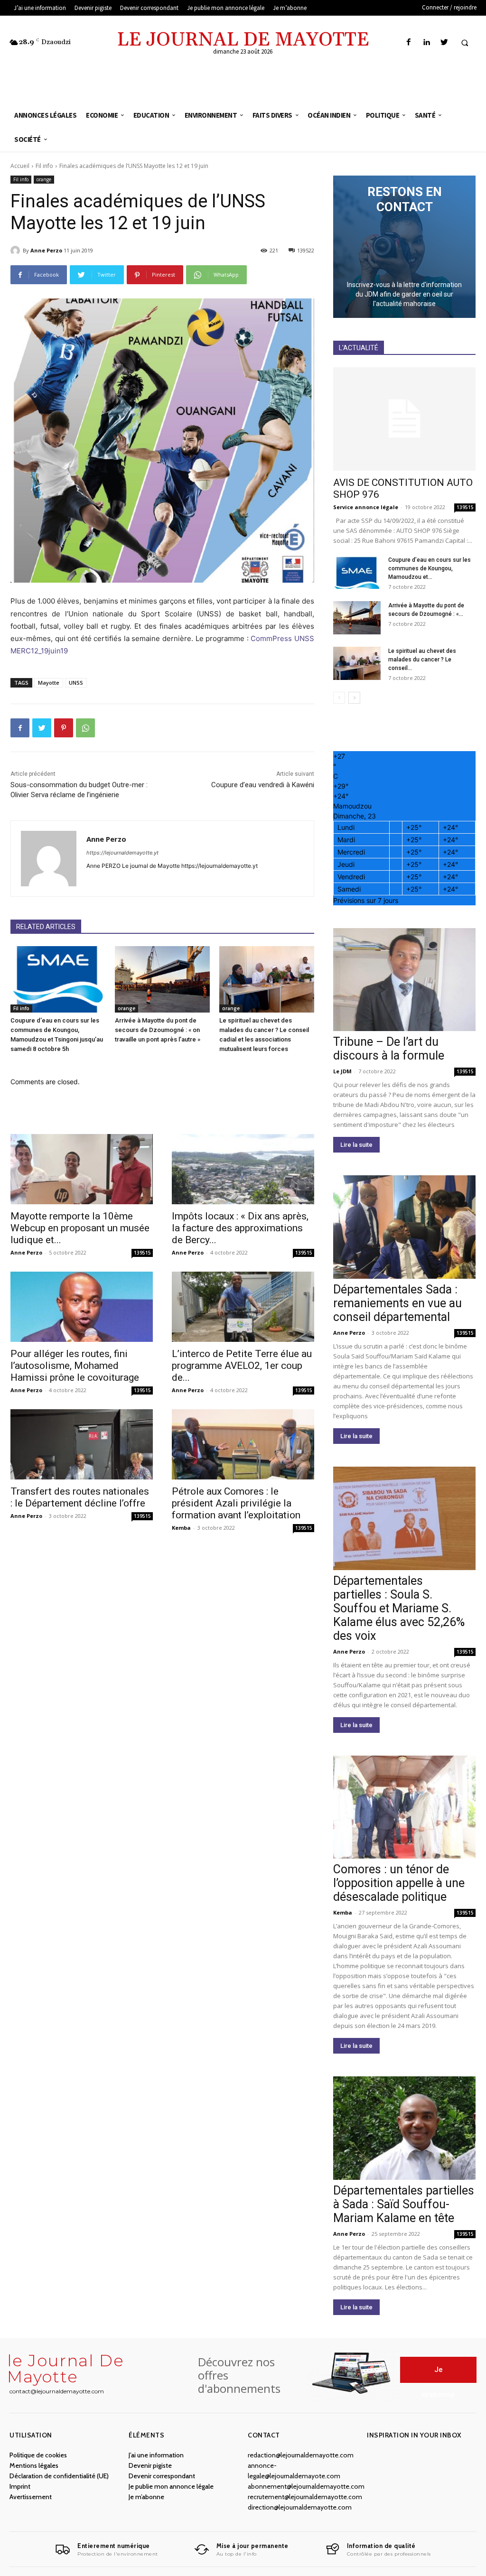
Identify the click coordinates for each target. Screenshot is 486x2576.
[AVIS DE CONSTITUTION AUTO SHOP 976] (404, 419)
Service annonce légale (366, 507)
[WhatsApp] (85, 728)
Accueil (20, 166)
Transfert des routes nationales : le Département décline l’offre (80, 1497)
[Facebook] (409, 42)
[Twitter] (444, 42)
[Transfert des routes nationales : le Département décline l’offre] (82, 1444)
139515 (142, 1253)
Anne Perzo (46, 250)
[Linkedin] (426, 42)
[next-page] (354, 698)
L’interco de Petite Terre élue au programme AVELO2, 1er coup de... (242, 1366)
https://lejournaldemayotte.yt (122, 853)
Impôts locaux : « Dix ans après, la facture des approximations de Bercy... (240, 1228)
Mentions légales (34, 2465)
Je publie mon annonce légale (171, 2486)
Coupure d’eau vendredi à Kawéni (263, 785)
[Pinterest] (64, 728)
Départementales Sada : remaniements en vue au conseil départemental (397, 1303)
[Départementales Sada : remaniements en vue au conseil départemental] (404, 1227)
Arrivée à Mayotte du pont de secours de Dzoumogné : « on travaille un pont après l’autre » (158, 1030)
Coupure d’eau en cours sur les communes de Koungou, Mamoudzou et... (430, 568)
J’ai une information (156, 2455)
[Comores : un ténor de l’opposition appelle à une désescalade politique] (404, 1807)
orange (44, 179)
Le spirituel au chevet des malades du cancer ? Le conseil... (422, 660)
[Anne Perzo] (17, 251)
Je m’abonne (146, 2497)
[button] (465, 43)
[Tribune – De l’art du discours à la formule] (404, 980)
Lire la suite (356, 1145)
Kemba (181, 1528)
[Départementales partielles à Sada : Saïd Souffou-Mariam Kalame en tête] (404, 2128)
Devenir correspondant (162, 2476)
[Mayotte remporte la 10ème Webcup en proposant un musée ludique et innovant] (82, 1169)
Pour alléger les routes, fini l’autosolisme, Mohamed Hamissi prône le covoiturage (75, 1366)
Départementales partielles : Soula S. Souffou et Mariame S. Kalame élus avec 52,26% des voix (399, 1608)
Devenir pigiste (150, 2465)
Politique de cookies (38, 2455)
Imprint (20, 2486)
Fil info (44, 166)
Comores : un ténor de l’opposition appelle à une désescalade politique (399, 1883)
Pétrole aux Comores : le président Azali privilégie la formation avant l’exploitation (236, 1503)
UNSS (76, 683)
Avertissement (31, 2497)
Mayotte (49, 683)
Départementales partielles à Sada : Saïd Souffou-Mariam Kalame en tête (404, 2204)
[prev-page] (339, 698)
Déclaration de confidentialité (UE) (59, 2476)
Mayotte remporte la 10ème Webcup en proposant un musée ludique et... (80, 1228)
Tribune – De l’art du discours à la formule (389, 1049)
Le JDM (342, 1071)
